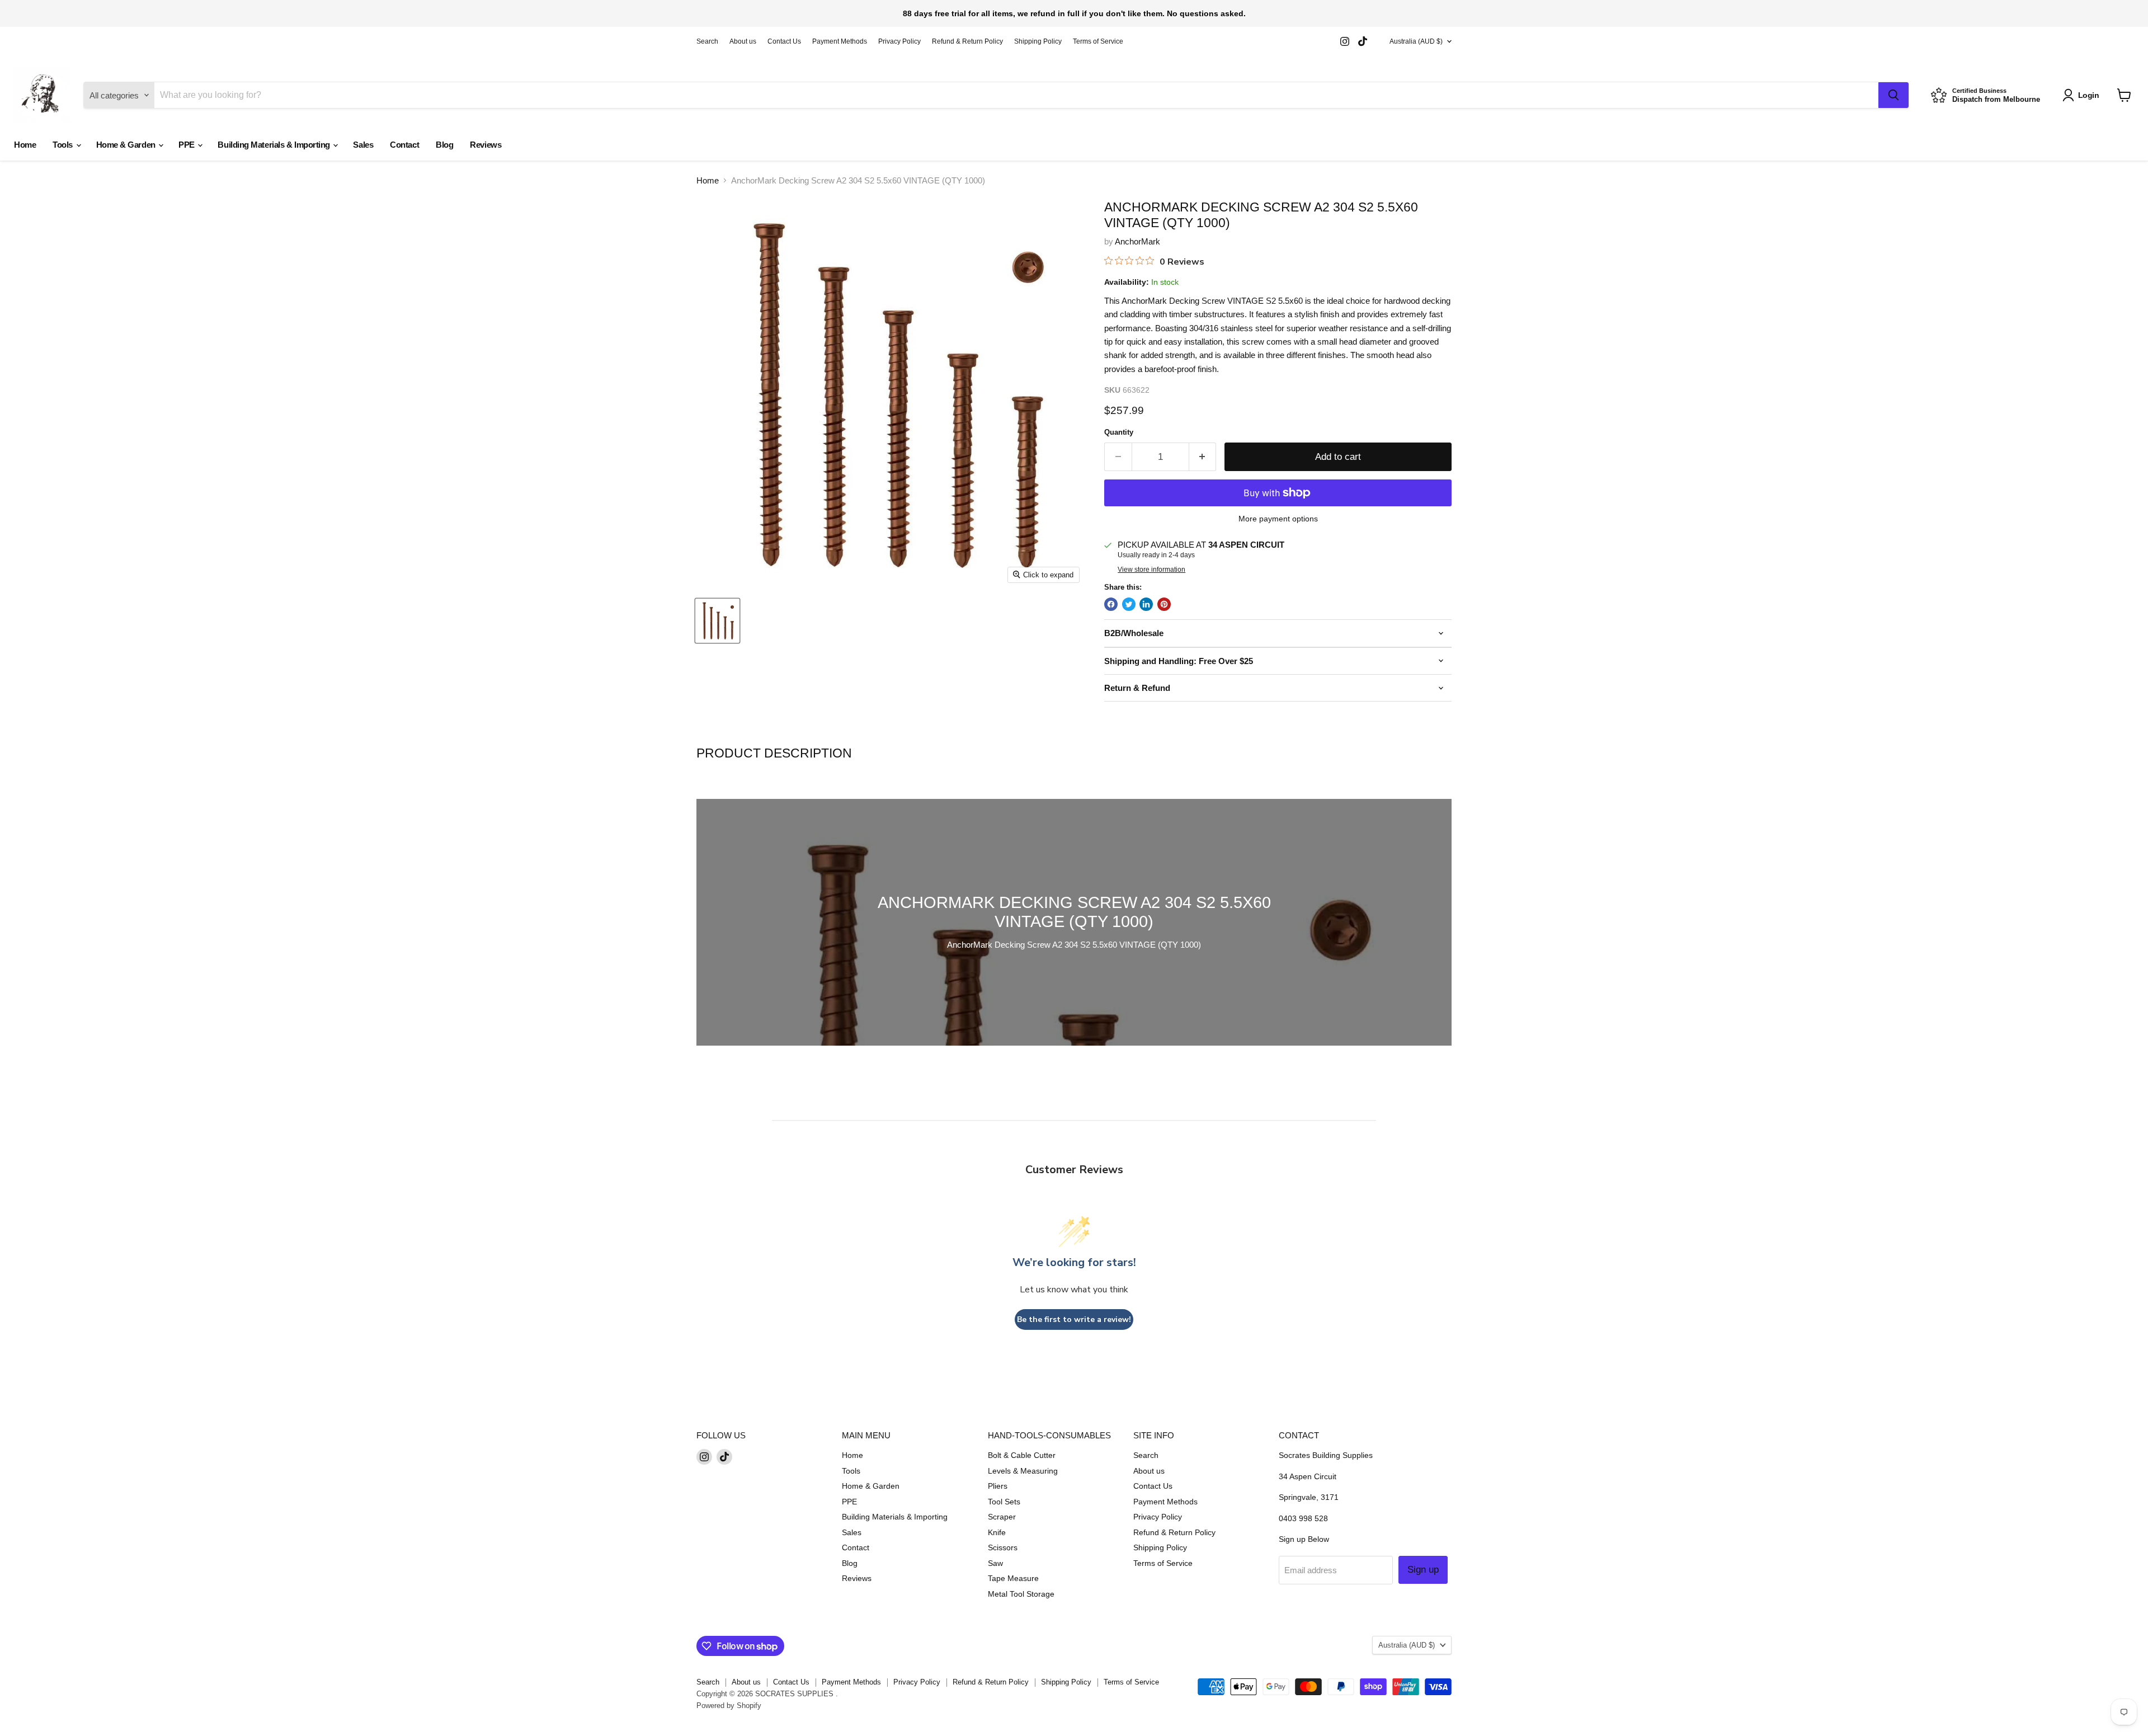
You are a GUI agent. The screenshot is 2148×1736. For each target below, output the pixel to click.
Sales (363, 145)
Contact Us (784, 41)
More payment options (1278, 519)
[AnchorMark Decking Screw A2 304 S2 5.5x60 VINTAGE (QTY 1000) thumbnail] (717, 621)
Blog (444, 145)
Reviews (486, 145)
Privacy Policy (899, 41)
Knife (997, 1532)
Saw (995, 1563)
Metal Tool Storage (1021, 1594)
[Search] (1893, 95)
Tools (63, 145)
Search (707, 41)
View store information (1151, 570)
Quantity (1119, 432)
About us (743, 41)
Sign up (1423, 1570)
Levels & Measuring (1023, 1471)
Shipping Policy (1038, 41)
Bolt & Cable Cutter (1022, 1455)
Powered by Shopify (729, 1706)
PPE (187, 145)
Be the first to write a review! (1074, 1319)
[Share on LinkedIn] (1146, 604)
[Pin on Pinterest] (1164, 604)
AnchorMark (1137, 241)
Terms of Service (1098, 41)
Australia (1416, 41)
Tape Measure (1013, 1578)
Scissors (1003, 1547)
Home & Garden (127, 145)
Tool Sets (1004, 1502)
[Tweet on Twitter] (1129, 604)
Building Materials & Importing (275, 145)
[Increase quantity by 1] (1203, 457)
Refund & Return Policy (967, 41)
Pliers (998, 1486)
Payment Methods (840, 41)
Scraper (1002, 1517)
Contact (404, 145)
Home (25, 145)
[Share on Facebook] (1111, 604)
